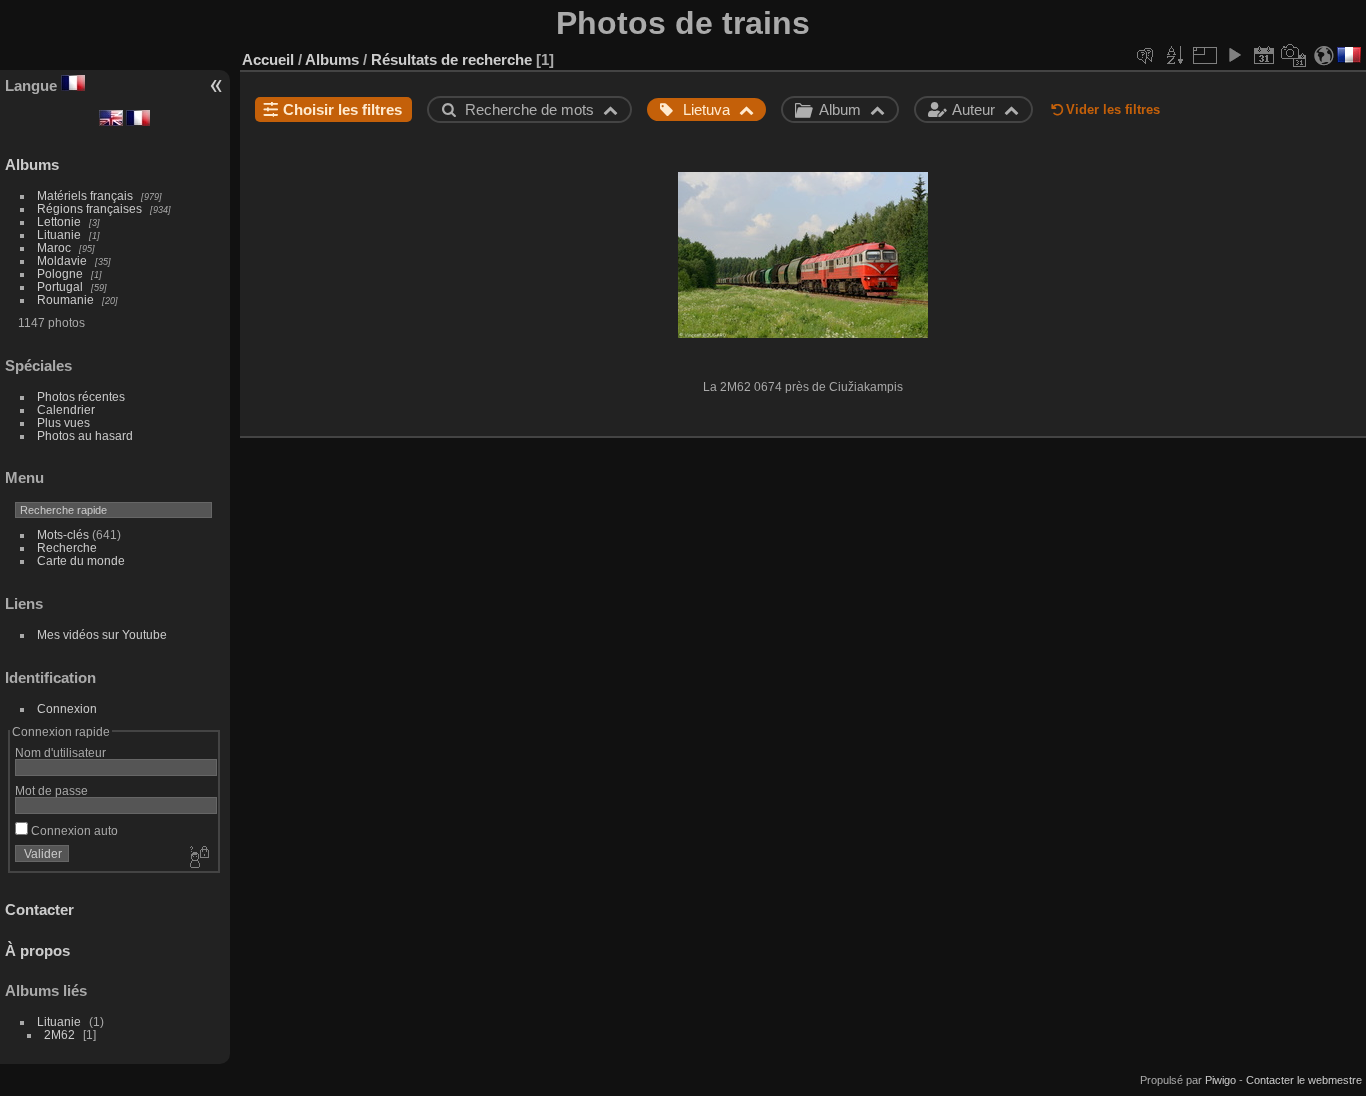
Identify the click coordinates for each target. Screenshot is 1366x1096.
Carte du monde (81, 560)
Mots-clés (63, 534)
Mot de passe (51, 790)
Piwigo (1220, 1080)
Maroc (54, 247)
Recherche (67, 547)
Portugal (60, 286)
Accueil (268, 59)
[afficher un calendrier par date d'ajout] (1264, 55)
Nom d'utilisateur (60, 752)
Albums (32, 164)
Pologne (60, 273)
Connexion (67, 708)
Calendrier (66, 409)
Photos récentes (81, 396)
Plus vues (63, 422)
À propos (37, 950)
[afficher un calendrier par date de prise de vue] (1294, 55)
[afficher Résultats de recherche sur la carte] (1324, 55)
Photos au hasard (85, 435)
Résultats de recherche (451, 59)
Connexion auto (73, 830)
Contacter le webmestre (1304, 1080)
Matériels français (85, 195)
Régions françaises (89, 208)
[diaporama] (1234, 55)
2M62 (59, 1034)
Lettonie (59, 221)
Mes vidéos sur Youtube (102, 634)
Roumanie (65, 299)
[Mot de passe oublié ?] (198, 858)
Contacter (39, 909)
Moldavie (62, 260)
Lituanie (59, 234)
